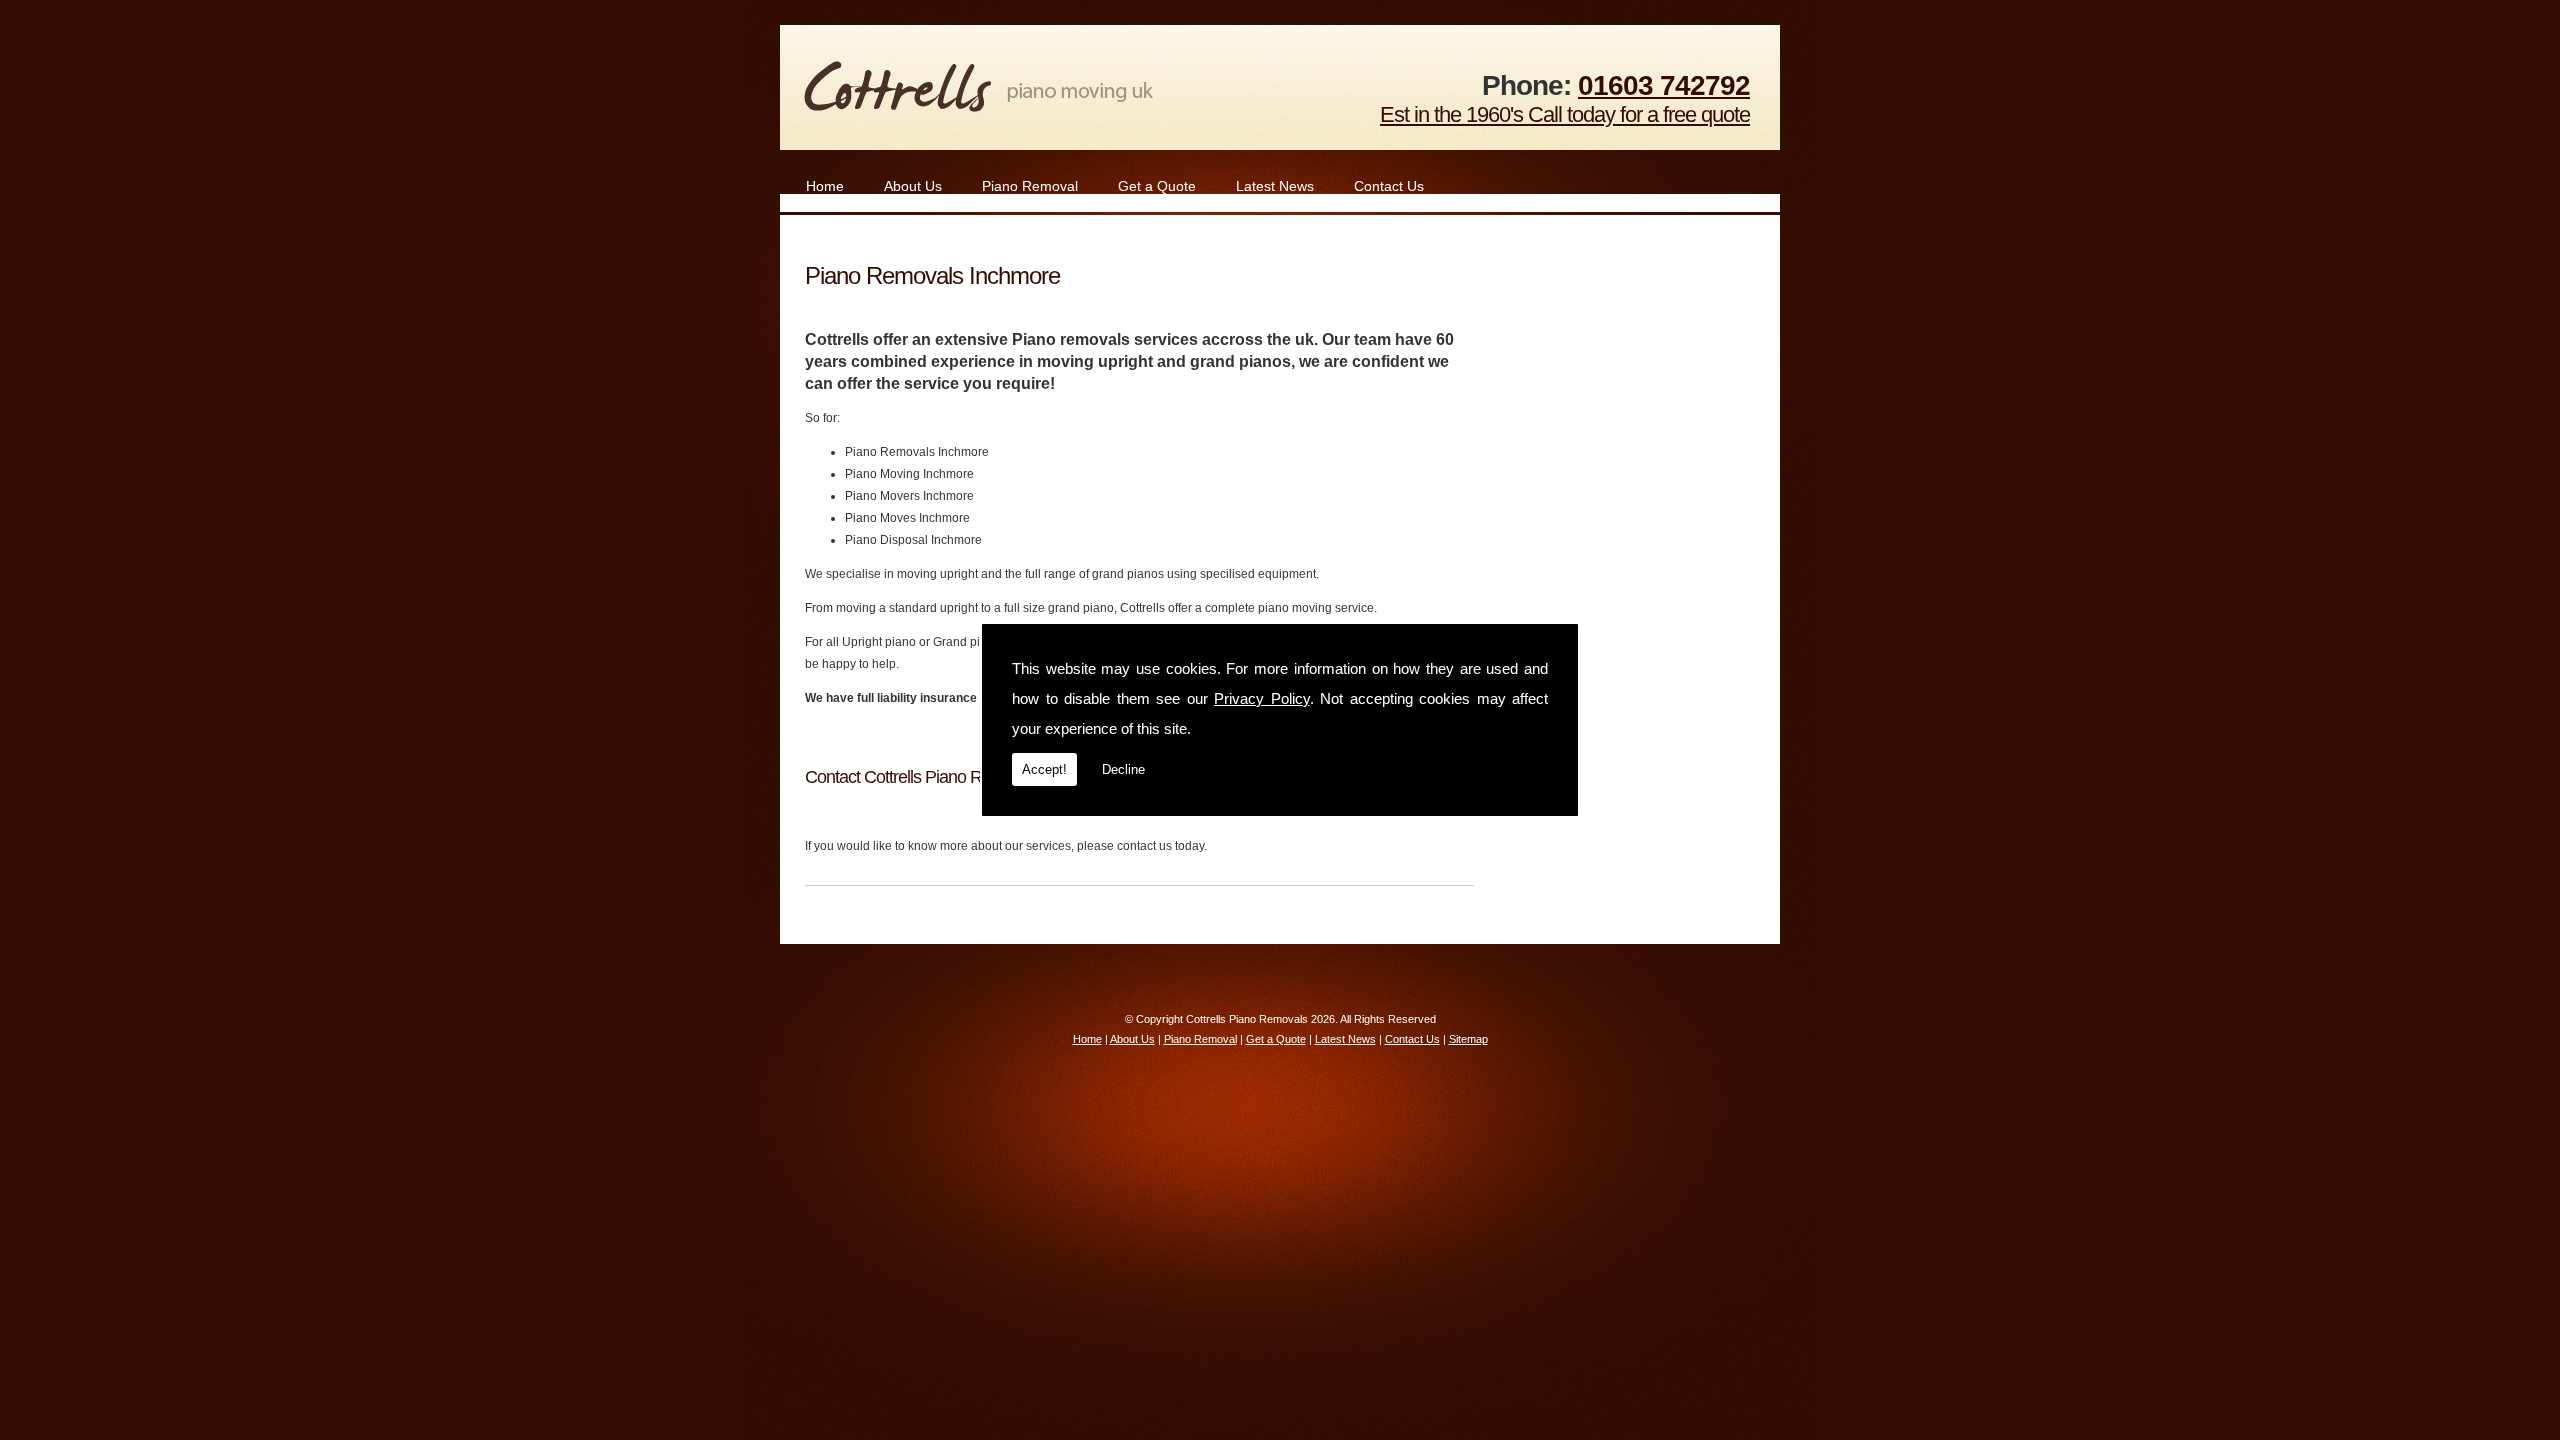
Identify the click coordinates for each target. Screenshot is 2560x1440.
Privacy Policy (1262, 698)
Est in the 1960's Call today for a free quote (1565, 114)
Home (825, 186)
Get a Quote (1157, 186)
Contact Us (1389, 186)
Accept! (1044, 769)
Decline (1123, 769)
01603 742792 (1664, 85)
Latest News (1275, 186)
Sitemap (1468, 1039)
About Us (913, 186)
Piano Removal (1030, 186)
